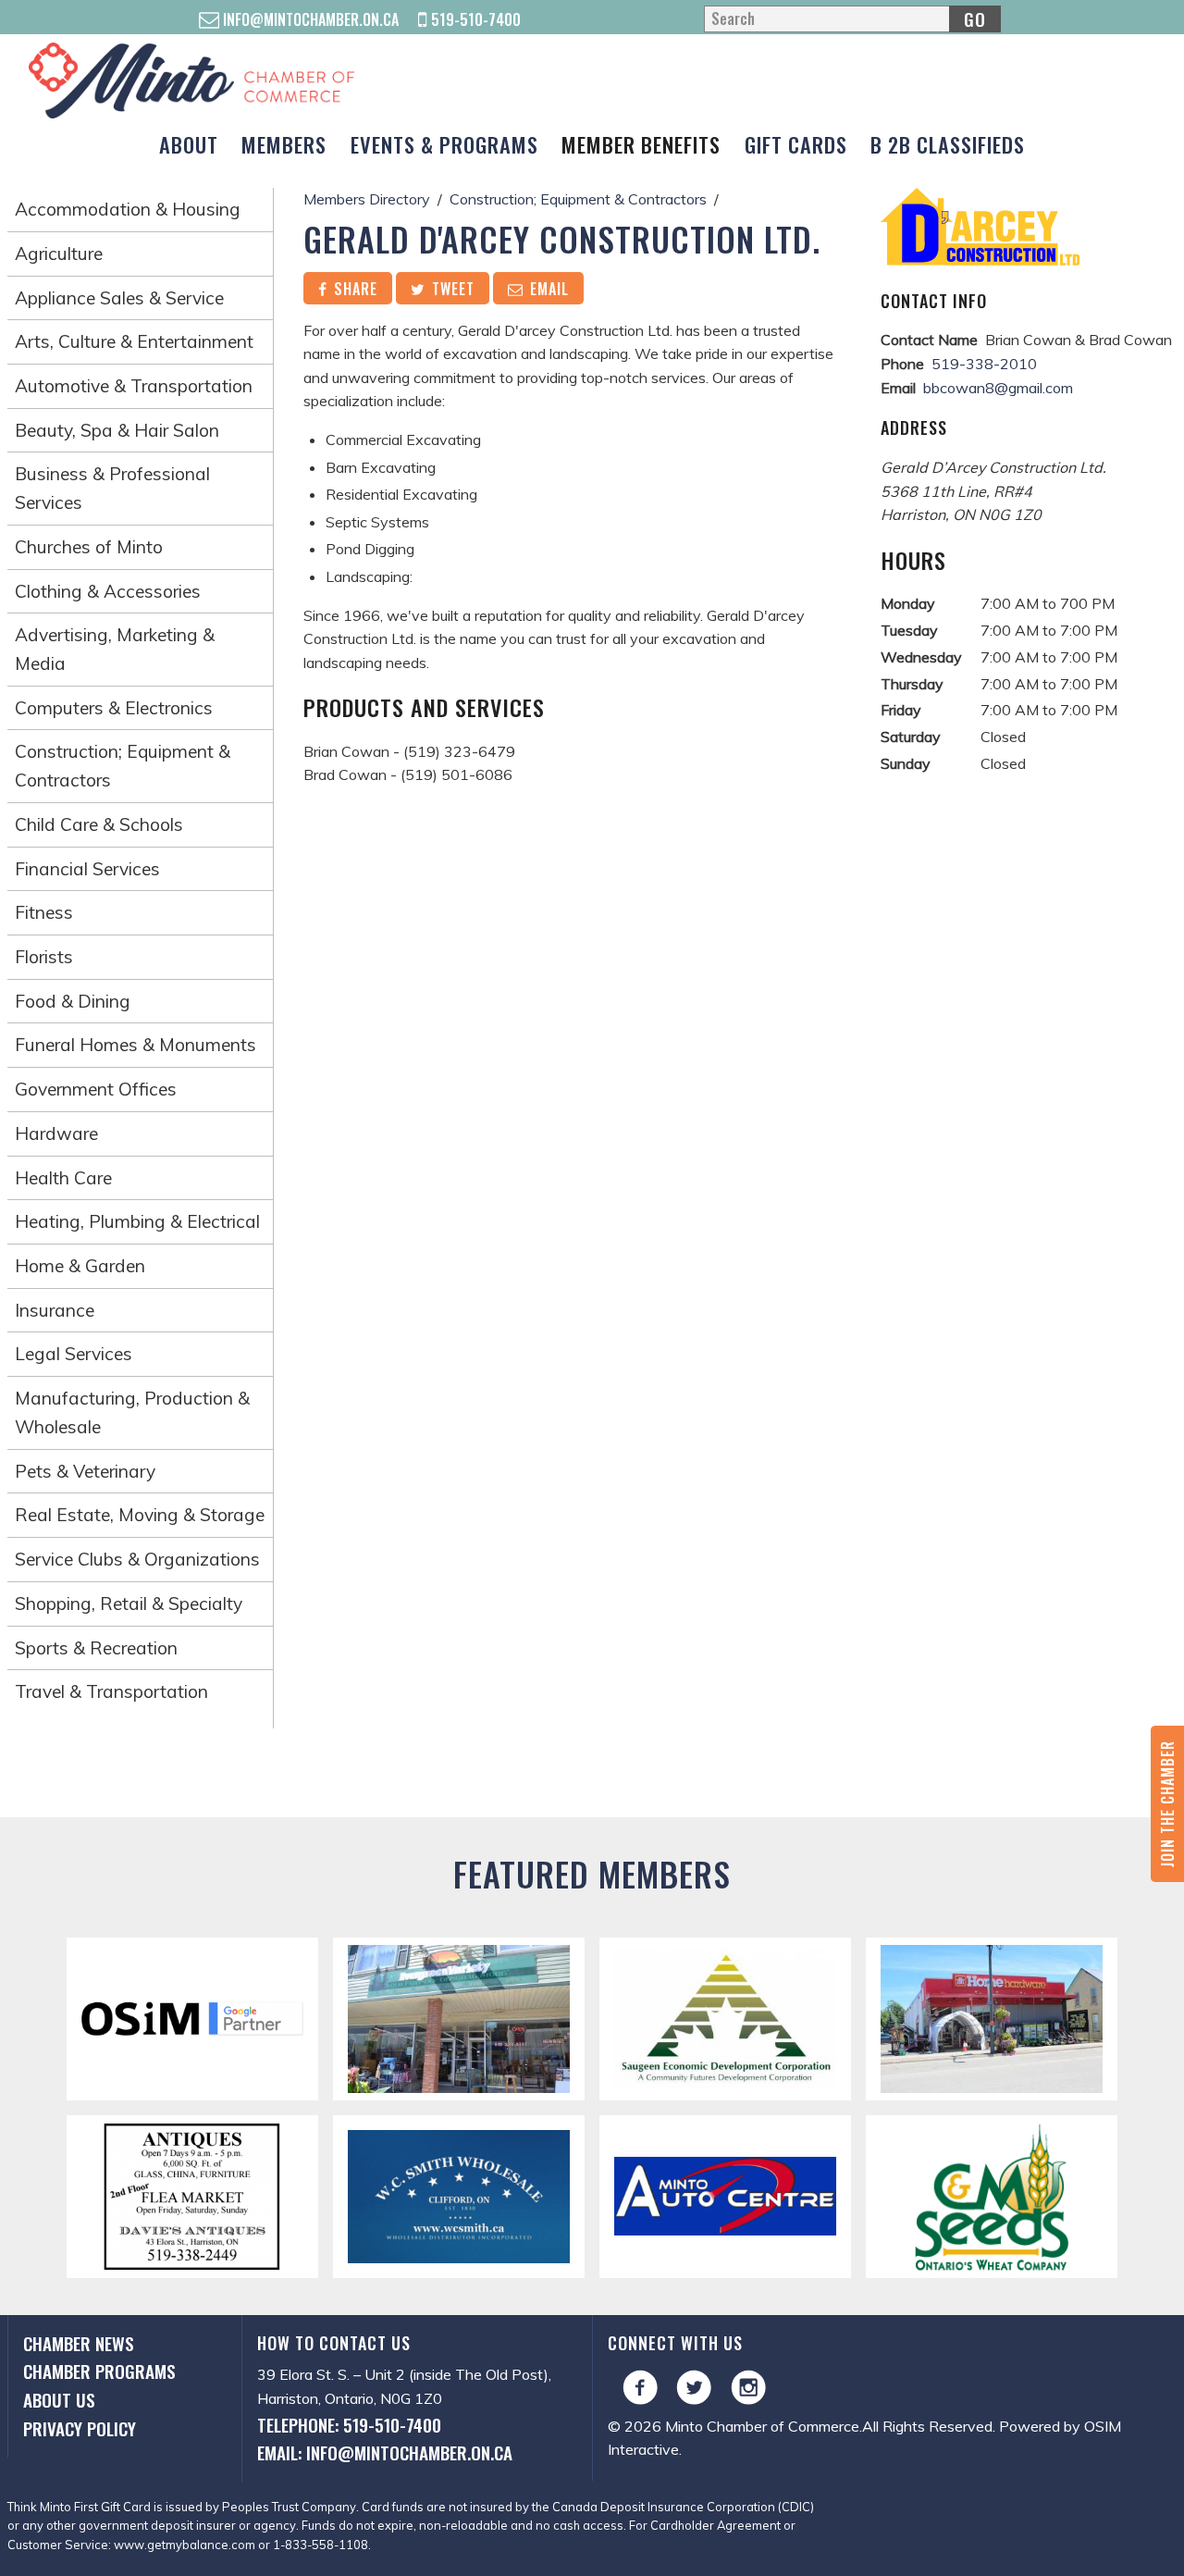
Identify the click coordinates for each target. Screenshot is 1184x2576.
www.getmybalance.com (185, 2545)
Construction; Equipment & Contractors (123, 766)
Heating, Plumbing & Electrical (137, 1221)
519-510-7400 (474, 19)
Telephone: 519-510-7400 (349, 2425)
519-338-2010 (984, 364)
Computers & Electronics (114, 708)
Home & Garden (80, 1266)
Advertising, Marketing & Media (115, 649)
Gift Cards (796, 144)
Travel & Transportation (111, 1691)
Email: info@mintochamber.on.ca (385, 2452)
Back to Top (592, 1788)
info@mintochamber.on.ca (309, 19)
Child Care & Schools (99, 824)
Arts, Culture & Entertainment (134, 341)
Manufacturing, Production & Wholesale (132, 1412)
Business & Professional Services (112, 488)
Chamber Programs (99, 2371)
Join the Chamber (1167, 1804)
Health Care (63, 1178)
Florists (44, 957)
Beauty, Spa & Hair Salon (117, 430)
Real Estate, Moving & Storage (140, 1515)
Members (284, 144)
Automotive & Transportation (134, 386)
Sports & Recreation (96, 1648)
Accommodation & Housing (128, 209)
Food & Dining (73, 1001)
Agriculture (59, 254)
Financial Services (87, 869)
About (189, 144)
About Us (59, 2400)
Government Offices (96, 1089)
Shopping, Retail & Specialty (129, 1604)
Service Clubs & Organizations (137, 1559)
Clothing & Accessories (108, 591)
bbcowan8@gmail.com (998, 388)
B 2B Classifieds (948, 144)
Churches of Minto (89, 547)
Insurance (55, 1310)
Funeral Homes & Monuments (136, 1045)
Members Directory (367, 199)
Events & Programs (444, 144)
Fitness (44, 912)
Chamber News (79, 2343)
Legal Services (74, 1354)
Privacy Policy (80, 2428)
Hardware (56, 1133)
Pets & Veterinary (85, 1471)
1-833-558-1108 (321, 2545)
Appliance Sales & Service (119, 298)
